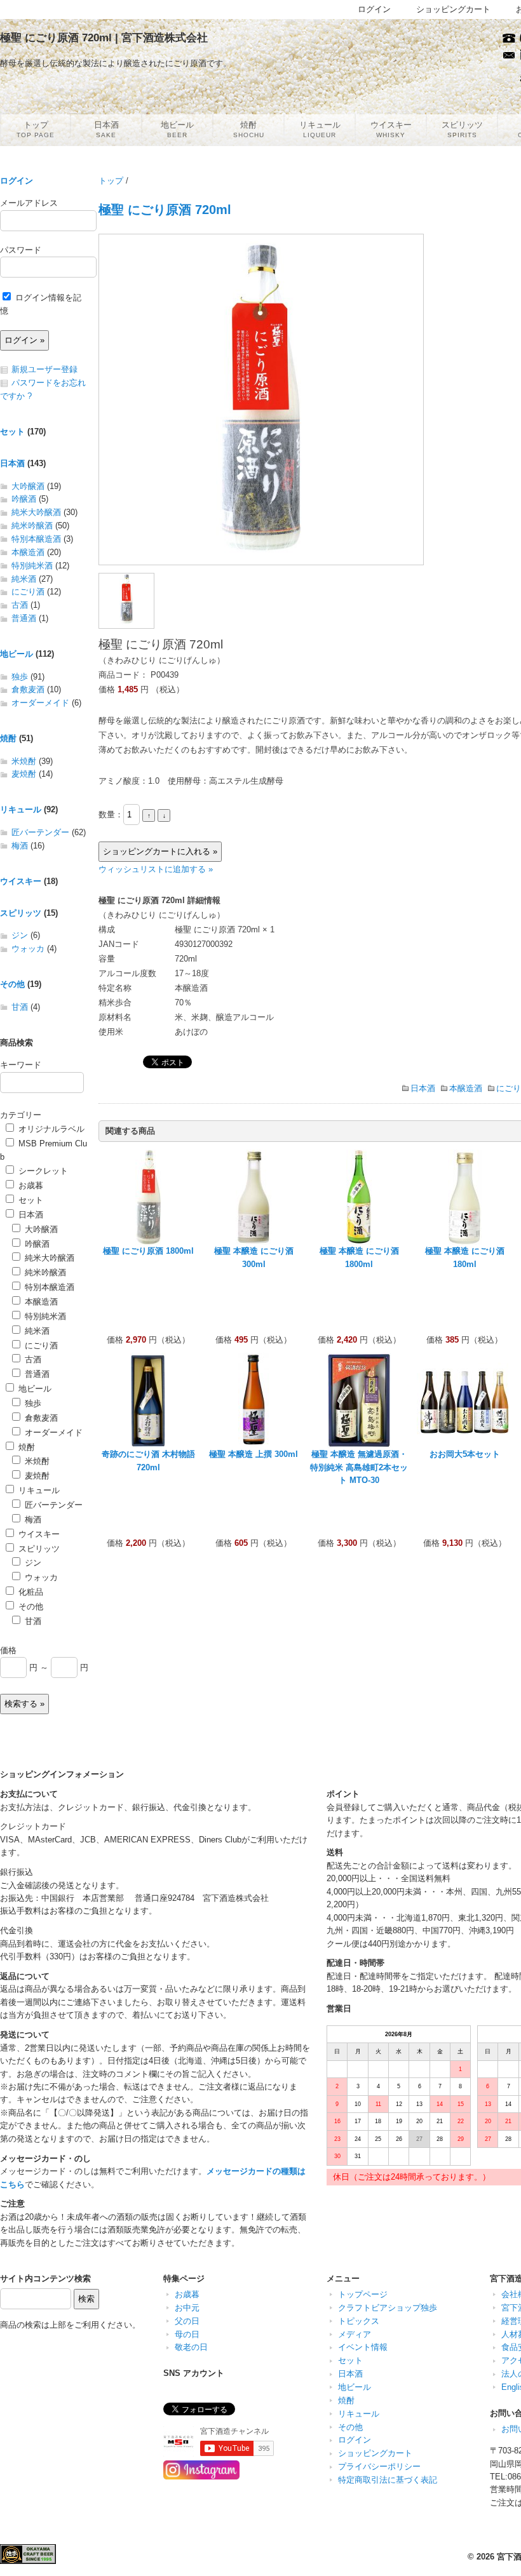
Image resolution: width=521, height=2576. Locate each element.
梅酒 (20, 846)
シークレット (42, 1171)
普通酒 (24, 618)
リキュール (21, 809)
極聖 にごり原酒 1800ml (148, 1251)
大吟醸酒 (28, 486)
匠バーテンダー (40, 832)
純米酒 (24, 579)
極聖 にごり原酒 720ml (165, 209)
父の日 (187, 2321)
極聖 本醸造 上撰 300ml (254, 1454)
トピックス (359, 2321)
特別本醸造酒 (36, 539)
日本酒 (423, 1088)
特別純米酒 (32, 566)
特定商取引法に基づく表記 (388, 2480)
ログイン (17, 181)
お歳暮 (30, 1185)
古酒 (20, 605)
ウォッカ (28, 949)
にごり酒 (28, 592)
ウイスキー (21, 881)
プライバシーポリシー (379, 2466)
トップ (111, 181)
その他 (12, 984)
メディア (355, 2334)
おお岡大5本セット (465, 1454)
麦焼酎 (24, 774)
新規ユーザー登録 (44, 369)
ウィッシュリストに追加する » (156, 869)
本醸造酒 (466, 1088)
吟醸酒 (24, 499)
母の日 (187, 2334)
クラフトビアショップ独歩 (388, 2308)
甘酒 (20, 1007)
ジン (20, 935)
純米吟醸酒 (32, 526)
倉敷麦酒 (28, 689)
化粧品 (30, 1592)
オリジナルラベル (50, 1129)
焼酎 (8, 738)
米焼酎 (24, 761)
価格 (8, 1650)
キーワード (21, 1065)
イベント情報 (363, 2347)
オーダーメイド (40, 703)
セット (12, 432)
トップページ (363, 2294)
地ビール (17, 654)
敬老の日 (191, 2347)
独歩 (20, 677)
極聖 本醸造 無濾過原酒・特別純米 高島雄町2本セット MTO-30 (359, 1467)
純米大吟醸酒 (36, 512)
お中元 (187, 2308)
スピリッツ (21, 913)
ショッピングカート (375, 2453)
